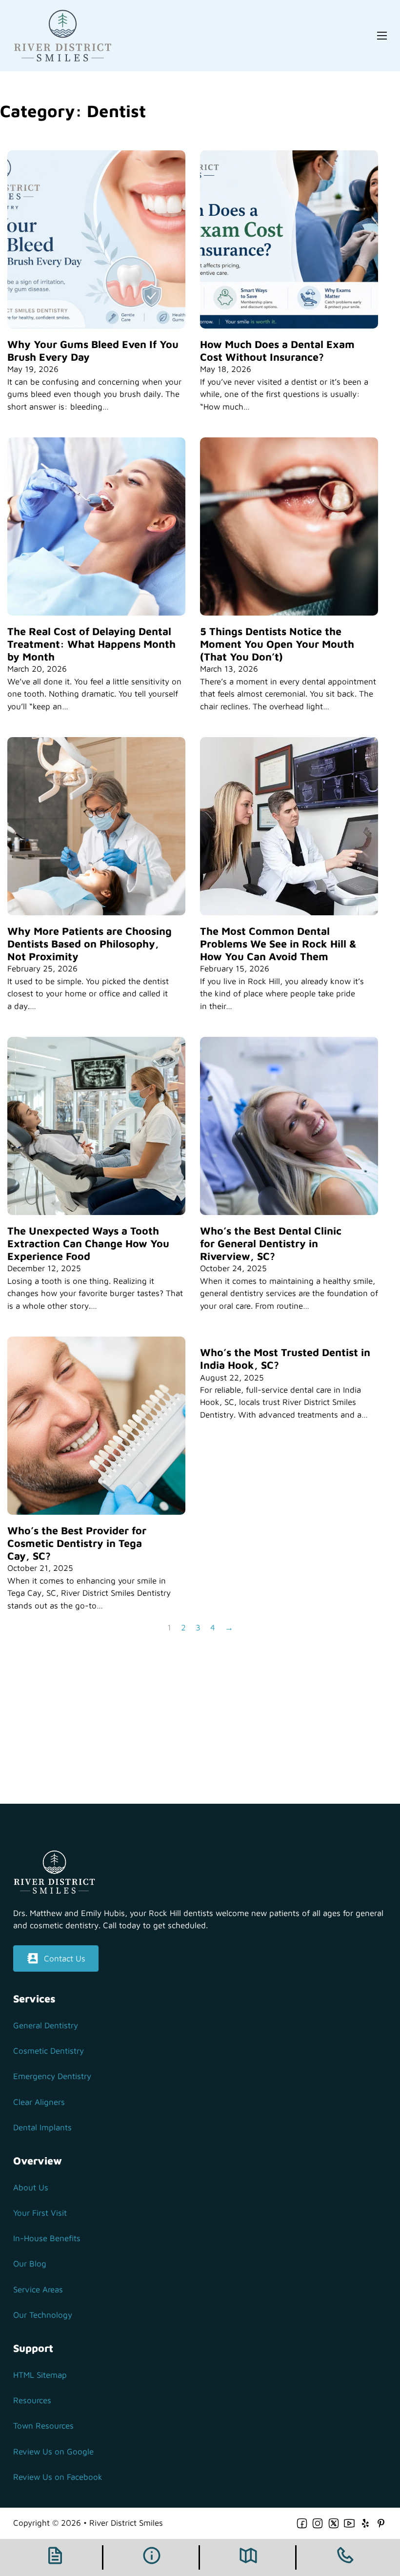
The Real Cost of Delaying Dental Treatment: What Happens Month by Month (91, 644)
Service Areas (38, 2289)
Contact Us (65, 1958)
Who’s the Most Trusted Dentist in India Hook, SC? (285, 1359)
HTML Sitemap (40, 2375)
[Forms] (55, 2557)
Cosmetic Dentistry (49, 2051)
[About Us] (152, 2557)
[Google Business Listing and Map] (248, 2557)
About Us (31, 2187)
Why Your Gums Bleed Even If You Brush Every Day (93, 350)
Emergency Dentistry (52, 2076)
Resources (32, 2400)
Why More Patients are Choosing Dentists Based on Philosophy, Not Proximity (90, 944)
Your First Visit (40, 2213)
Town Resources (43, 2426)
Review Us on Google (53, 2452)
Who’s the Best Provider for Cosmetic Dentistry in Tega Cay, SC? (77, 1543)
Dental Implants (42, 2127)
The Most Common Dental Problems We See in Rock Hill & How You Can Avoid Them (278, 944)
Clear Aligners (39, 2102)
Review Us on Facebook (58, 2477)
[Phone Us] (345, 2557)
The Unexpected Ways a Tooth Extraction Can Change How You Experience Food (88, 1243)
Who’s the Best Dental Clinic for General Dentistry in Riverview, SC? (271, 1243)
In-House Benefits (47, 2238)
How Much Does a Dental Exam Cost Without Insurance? (277, 350)
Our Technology (43, 2315)
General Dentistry (46, 2025)
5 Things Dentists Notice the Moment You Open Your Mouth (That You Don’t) (277, 644)
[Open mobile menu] (382, 36)
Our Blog (30, 2264)
